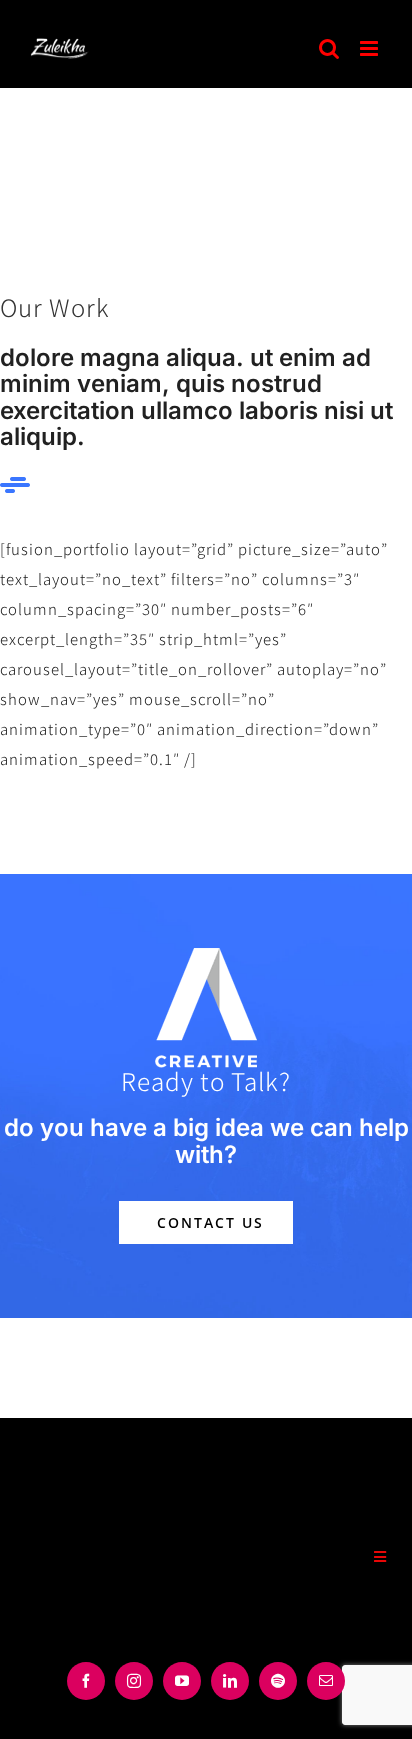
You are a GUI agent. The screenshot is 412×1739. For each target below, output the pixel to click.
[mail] (326, 1681)
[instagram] (134, 1681)
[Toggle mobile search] (329, 48)
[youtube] (182, 1681)
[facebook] (86, 1681)
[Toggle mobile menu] (371, 48)
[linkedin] (230, 1681)
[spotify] (278, 1681)
